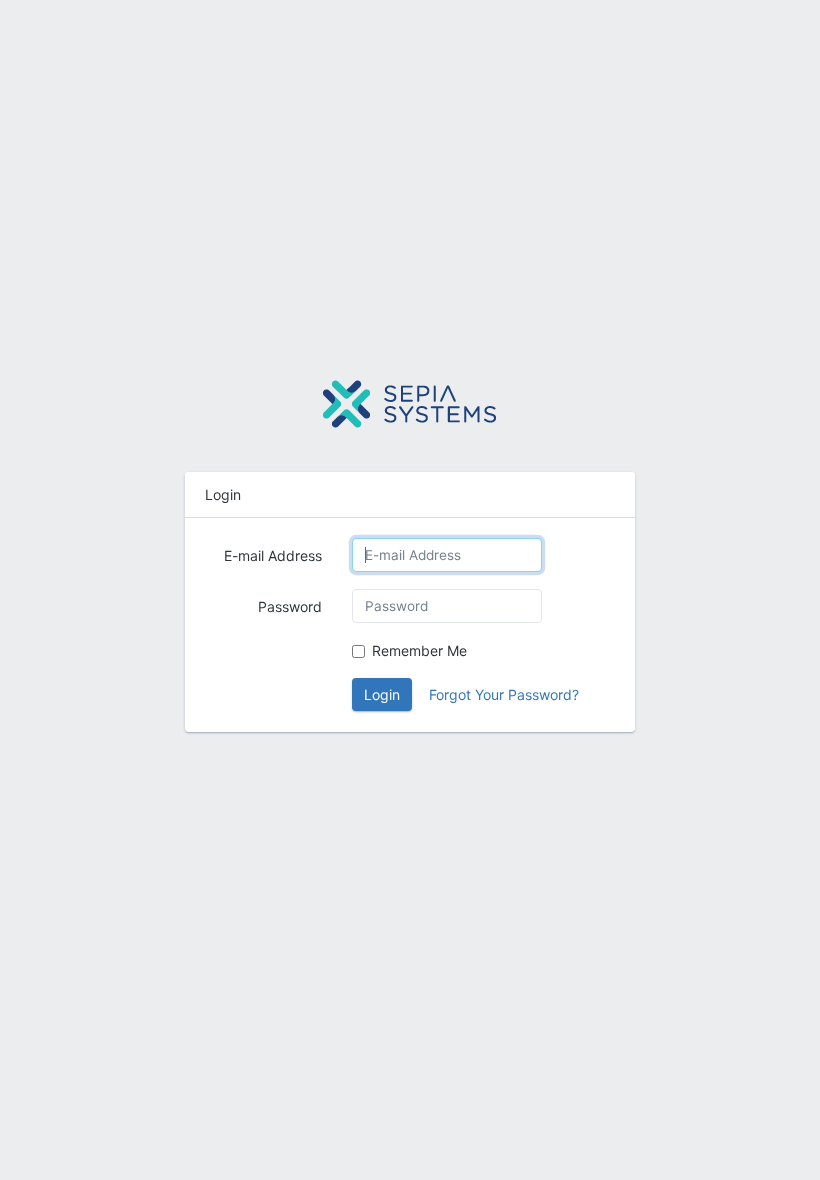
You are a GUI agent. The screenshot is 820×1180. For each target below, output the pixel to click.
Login (382, 694)
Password (290, 606)
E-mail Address (273, 555)
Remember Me (419, 650)
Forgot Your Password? (504, 694)
